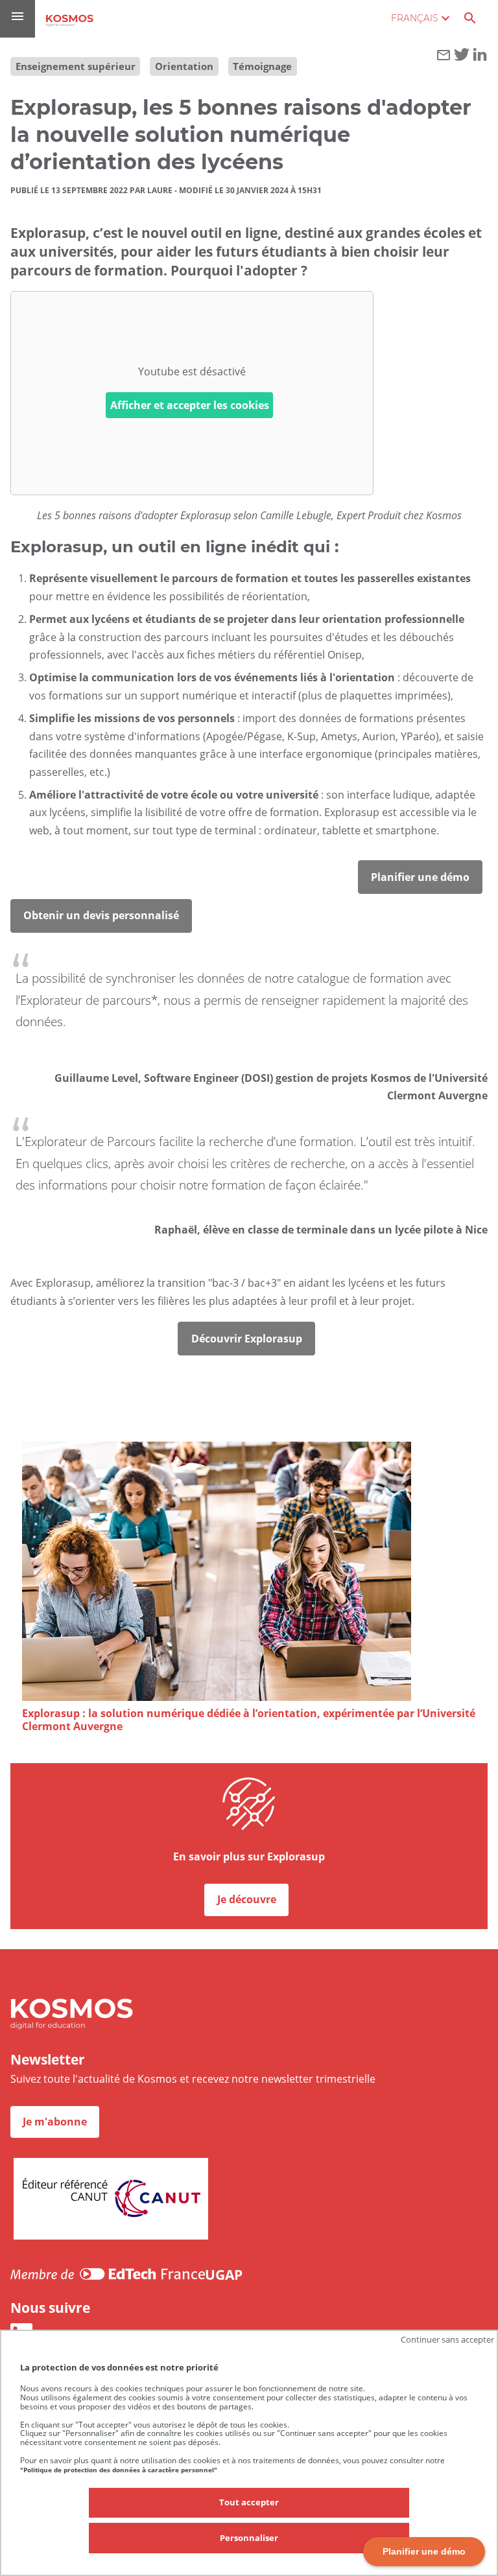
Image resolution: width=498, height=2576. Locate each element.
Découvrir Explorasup (247, 1339)
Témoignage (262, 66)
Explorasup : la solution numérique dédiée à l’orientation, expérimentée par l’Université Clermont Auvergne (249, 1720)
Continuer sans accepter (447, 2339)
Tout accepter (249, 2502)
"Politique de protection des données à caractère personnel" (119, 2470)
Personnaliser (249, 2538)
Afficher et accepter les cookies (190, 405)
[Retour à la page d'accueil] (70, 20)
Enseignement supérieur (76, 66)
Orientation (184, 66)
